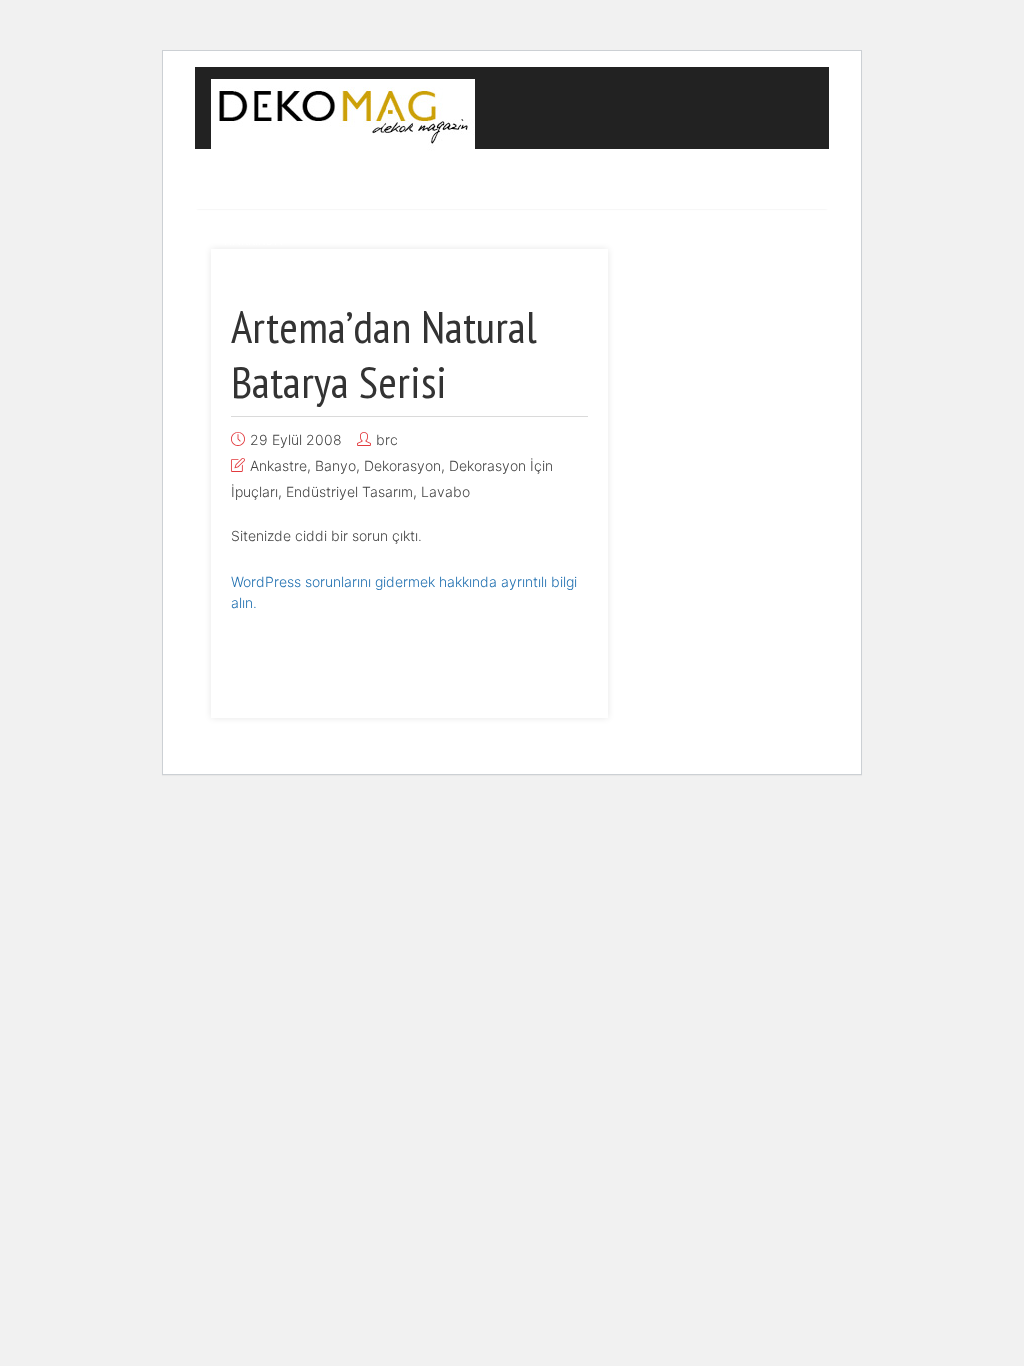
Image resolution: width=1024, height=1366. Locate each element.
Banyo (335, 465)
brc (387, 439)
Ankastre (278, 465)
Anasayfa (245, 180)
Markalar (610, 180)
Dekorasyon (342, 180)
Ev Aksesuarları (733, 180)
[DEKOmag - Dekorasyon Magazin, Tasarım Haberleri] (343, 112)
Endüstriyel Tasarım (484, 180)
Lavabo (445, 491)
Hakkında (253, 240)
